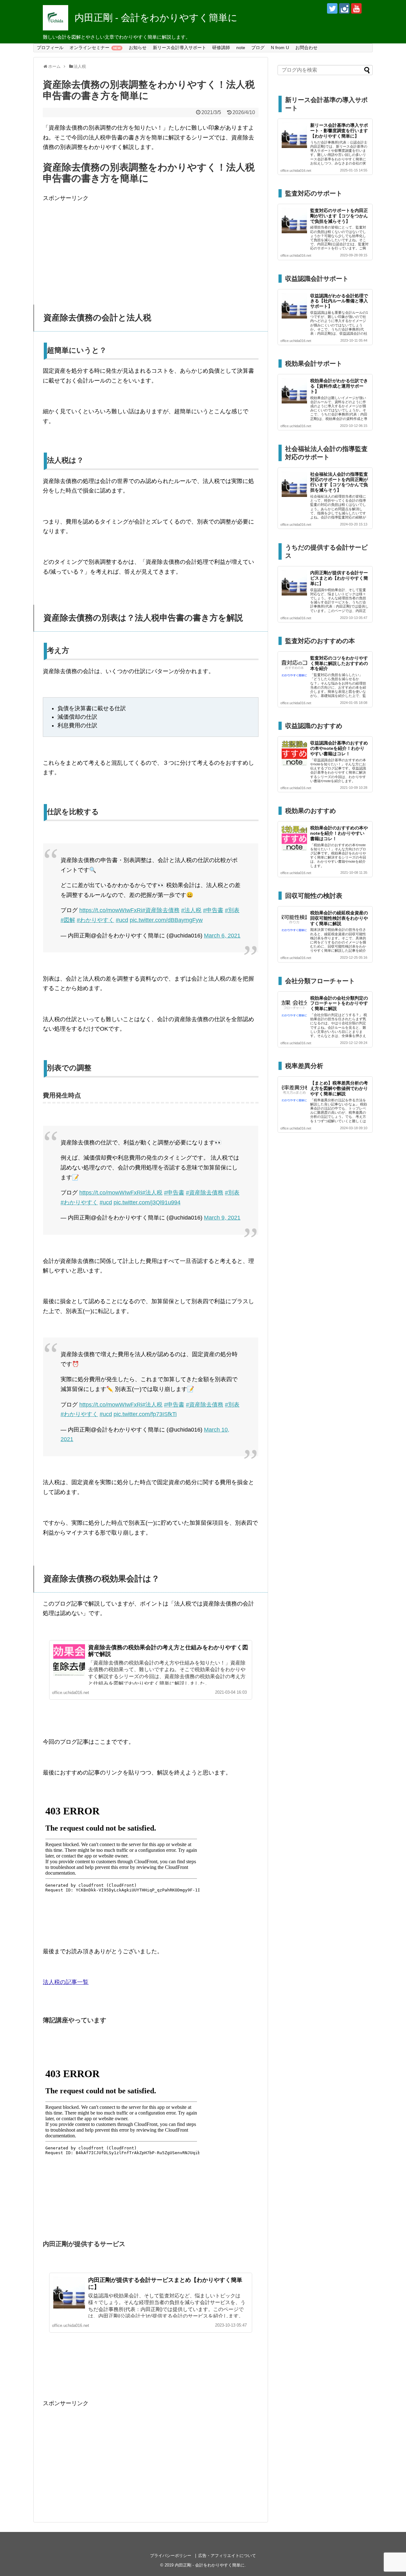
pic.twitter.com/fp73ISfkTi (145, 1414)
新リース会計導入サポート (180, 48)
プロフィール (50, 48)
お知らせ (138, 48)
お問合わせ (306, 48)
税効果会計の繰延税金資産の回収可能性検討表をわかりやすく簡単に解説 (339, 918)
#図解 (68, 920)
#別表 (232, 910)
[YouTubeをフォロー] (356, 8)
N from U (280, 48)
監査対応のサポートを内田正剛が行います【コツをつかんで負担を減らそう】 (339, 216)
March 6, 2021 (222, 936)
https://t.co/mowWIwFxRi (111, 910)
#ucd (122, 920)
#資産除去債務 (161, 910)
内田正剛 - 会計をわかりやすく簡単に (156, 18)
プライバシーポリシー (171, 2556)
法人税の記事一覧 (66, 1982)
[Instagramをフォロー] (344, 8)
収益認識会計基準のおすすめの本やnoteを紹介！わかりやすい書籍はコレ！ (339, 748)
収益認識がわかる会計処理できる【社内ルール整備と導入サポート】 (339, 301)
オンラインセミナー (89, 48)
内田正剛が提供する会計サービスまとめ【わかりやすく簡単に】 (339, 578)
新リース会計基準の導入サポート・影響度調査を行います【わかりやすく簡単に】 (339, 131)
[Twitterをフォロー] (332, 8)
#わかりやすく (95, 920)
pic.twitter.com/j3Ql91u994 (147, 1202)
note (241, 48)
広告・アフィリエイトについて (227, 2556)
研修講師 (221, 48)
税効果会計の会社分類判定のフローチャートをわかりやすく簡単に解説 (339, 1003)
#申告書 (213, 910)
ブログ (258, 48)
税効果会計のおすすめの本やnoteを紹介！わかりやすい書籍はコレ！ (339, 833)
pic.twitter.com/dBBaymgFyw (166, 920)
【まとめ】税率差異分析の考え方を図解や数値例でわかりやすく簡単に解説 (339, 1088)
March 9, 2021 (222, 1218)
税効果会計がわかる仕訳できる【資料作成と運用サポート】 (339, 386)
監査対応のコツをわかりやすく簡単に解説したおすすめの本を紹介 (339, 663)
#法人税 (191, 910)
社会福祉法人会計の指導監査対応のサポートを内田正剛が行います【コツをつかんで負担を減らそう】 (339, 482)
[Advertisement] (151, 248)
